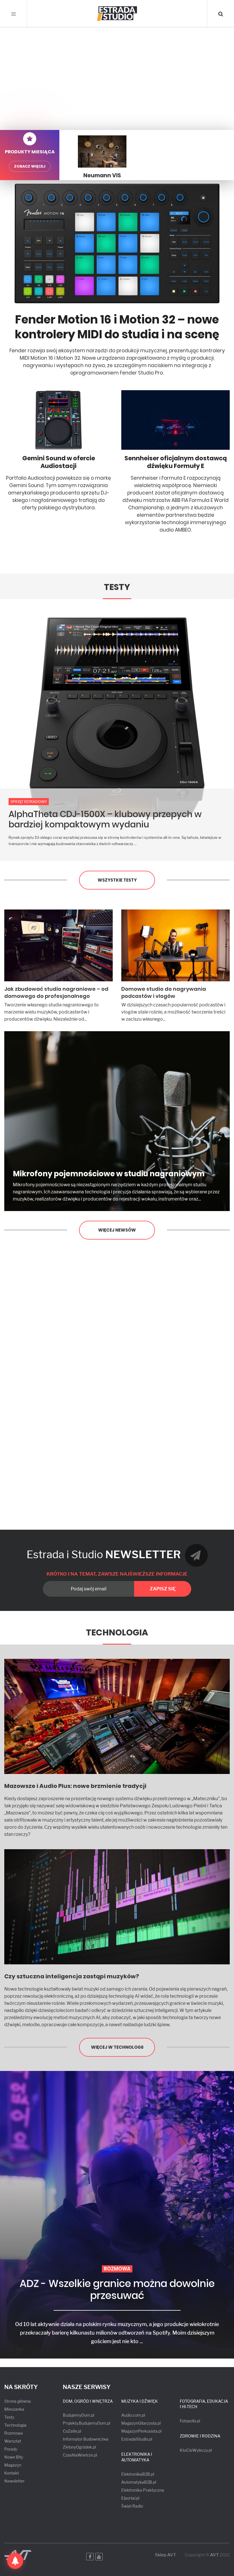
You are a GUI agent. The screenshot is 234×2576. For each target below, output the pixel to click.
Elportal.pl (130, 2498)
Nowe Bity (14, 2457)
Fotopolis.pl (190, 2421)
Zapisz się (163, 1589)
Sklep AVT (166, 2555)
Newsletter (14, 2481)
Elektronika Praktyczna (143, 2490)
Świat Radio (132, 2506)
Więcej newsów (117, 1230)
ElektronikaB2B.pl (138, 2474)
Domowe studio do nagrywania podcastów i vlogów (164, 992)
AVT (214, 2555)
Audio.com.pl (133, 2415)
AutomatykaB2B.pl (139, 2482)
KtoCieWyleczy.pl (196, 2450)
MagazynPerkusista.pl (141, 2431)
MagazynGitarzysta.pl (141, 2423)
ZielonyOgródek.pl (79, 2447)
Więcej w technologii (117, 2047)
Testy (117, 587)
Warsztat (13, 2441)
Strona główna (18, 2401)
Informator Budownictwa (86, 2439)
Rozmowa (14, 2433)
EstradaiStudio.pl (137, 2439)
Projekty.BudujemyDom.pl (86, 2423)
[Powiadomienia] (15, 2561)
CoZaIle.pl (72, 2431)
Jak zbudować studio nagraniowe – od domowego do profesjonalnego (56, 992)
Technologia (117, 1632)
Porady (11, 2449)
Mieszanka (14, 2409)
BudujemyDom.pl (78, 2415)
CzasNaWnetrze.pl (80, 2455)
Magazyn (13, 2465)
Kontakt (12, 2473)
